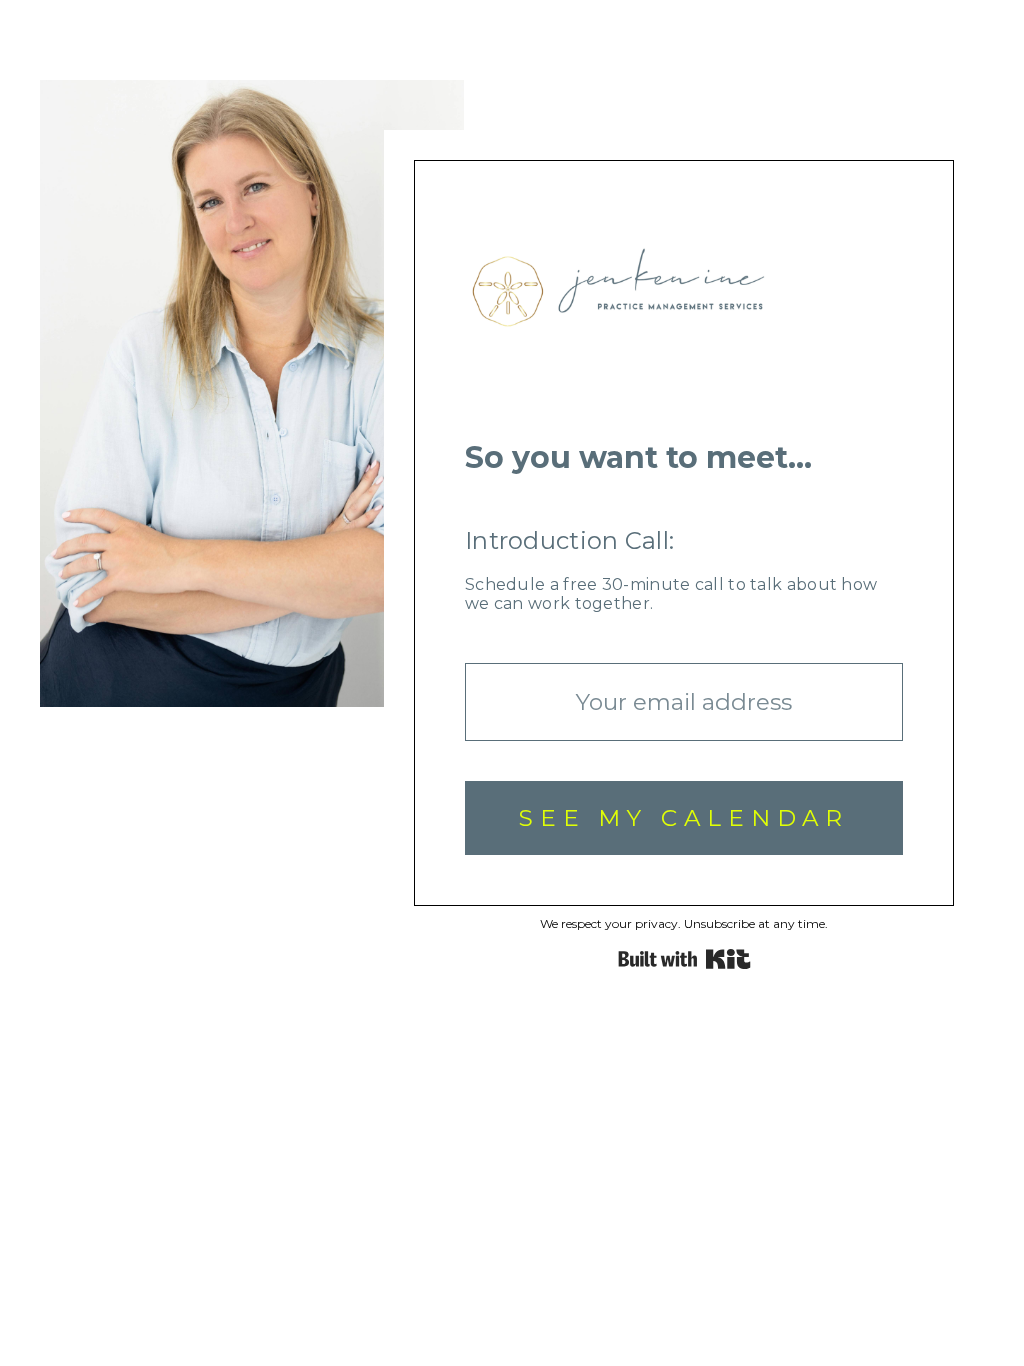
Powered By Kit (684, 959)
